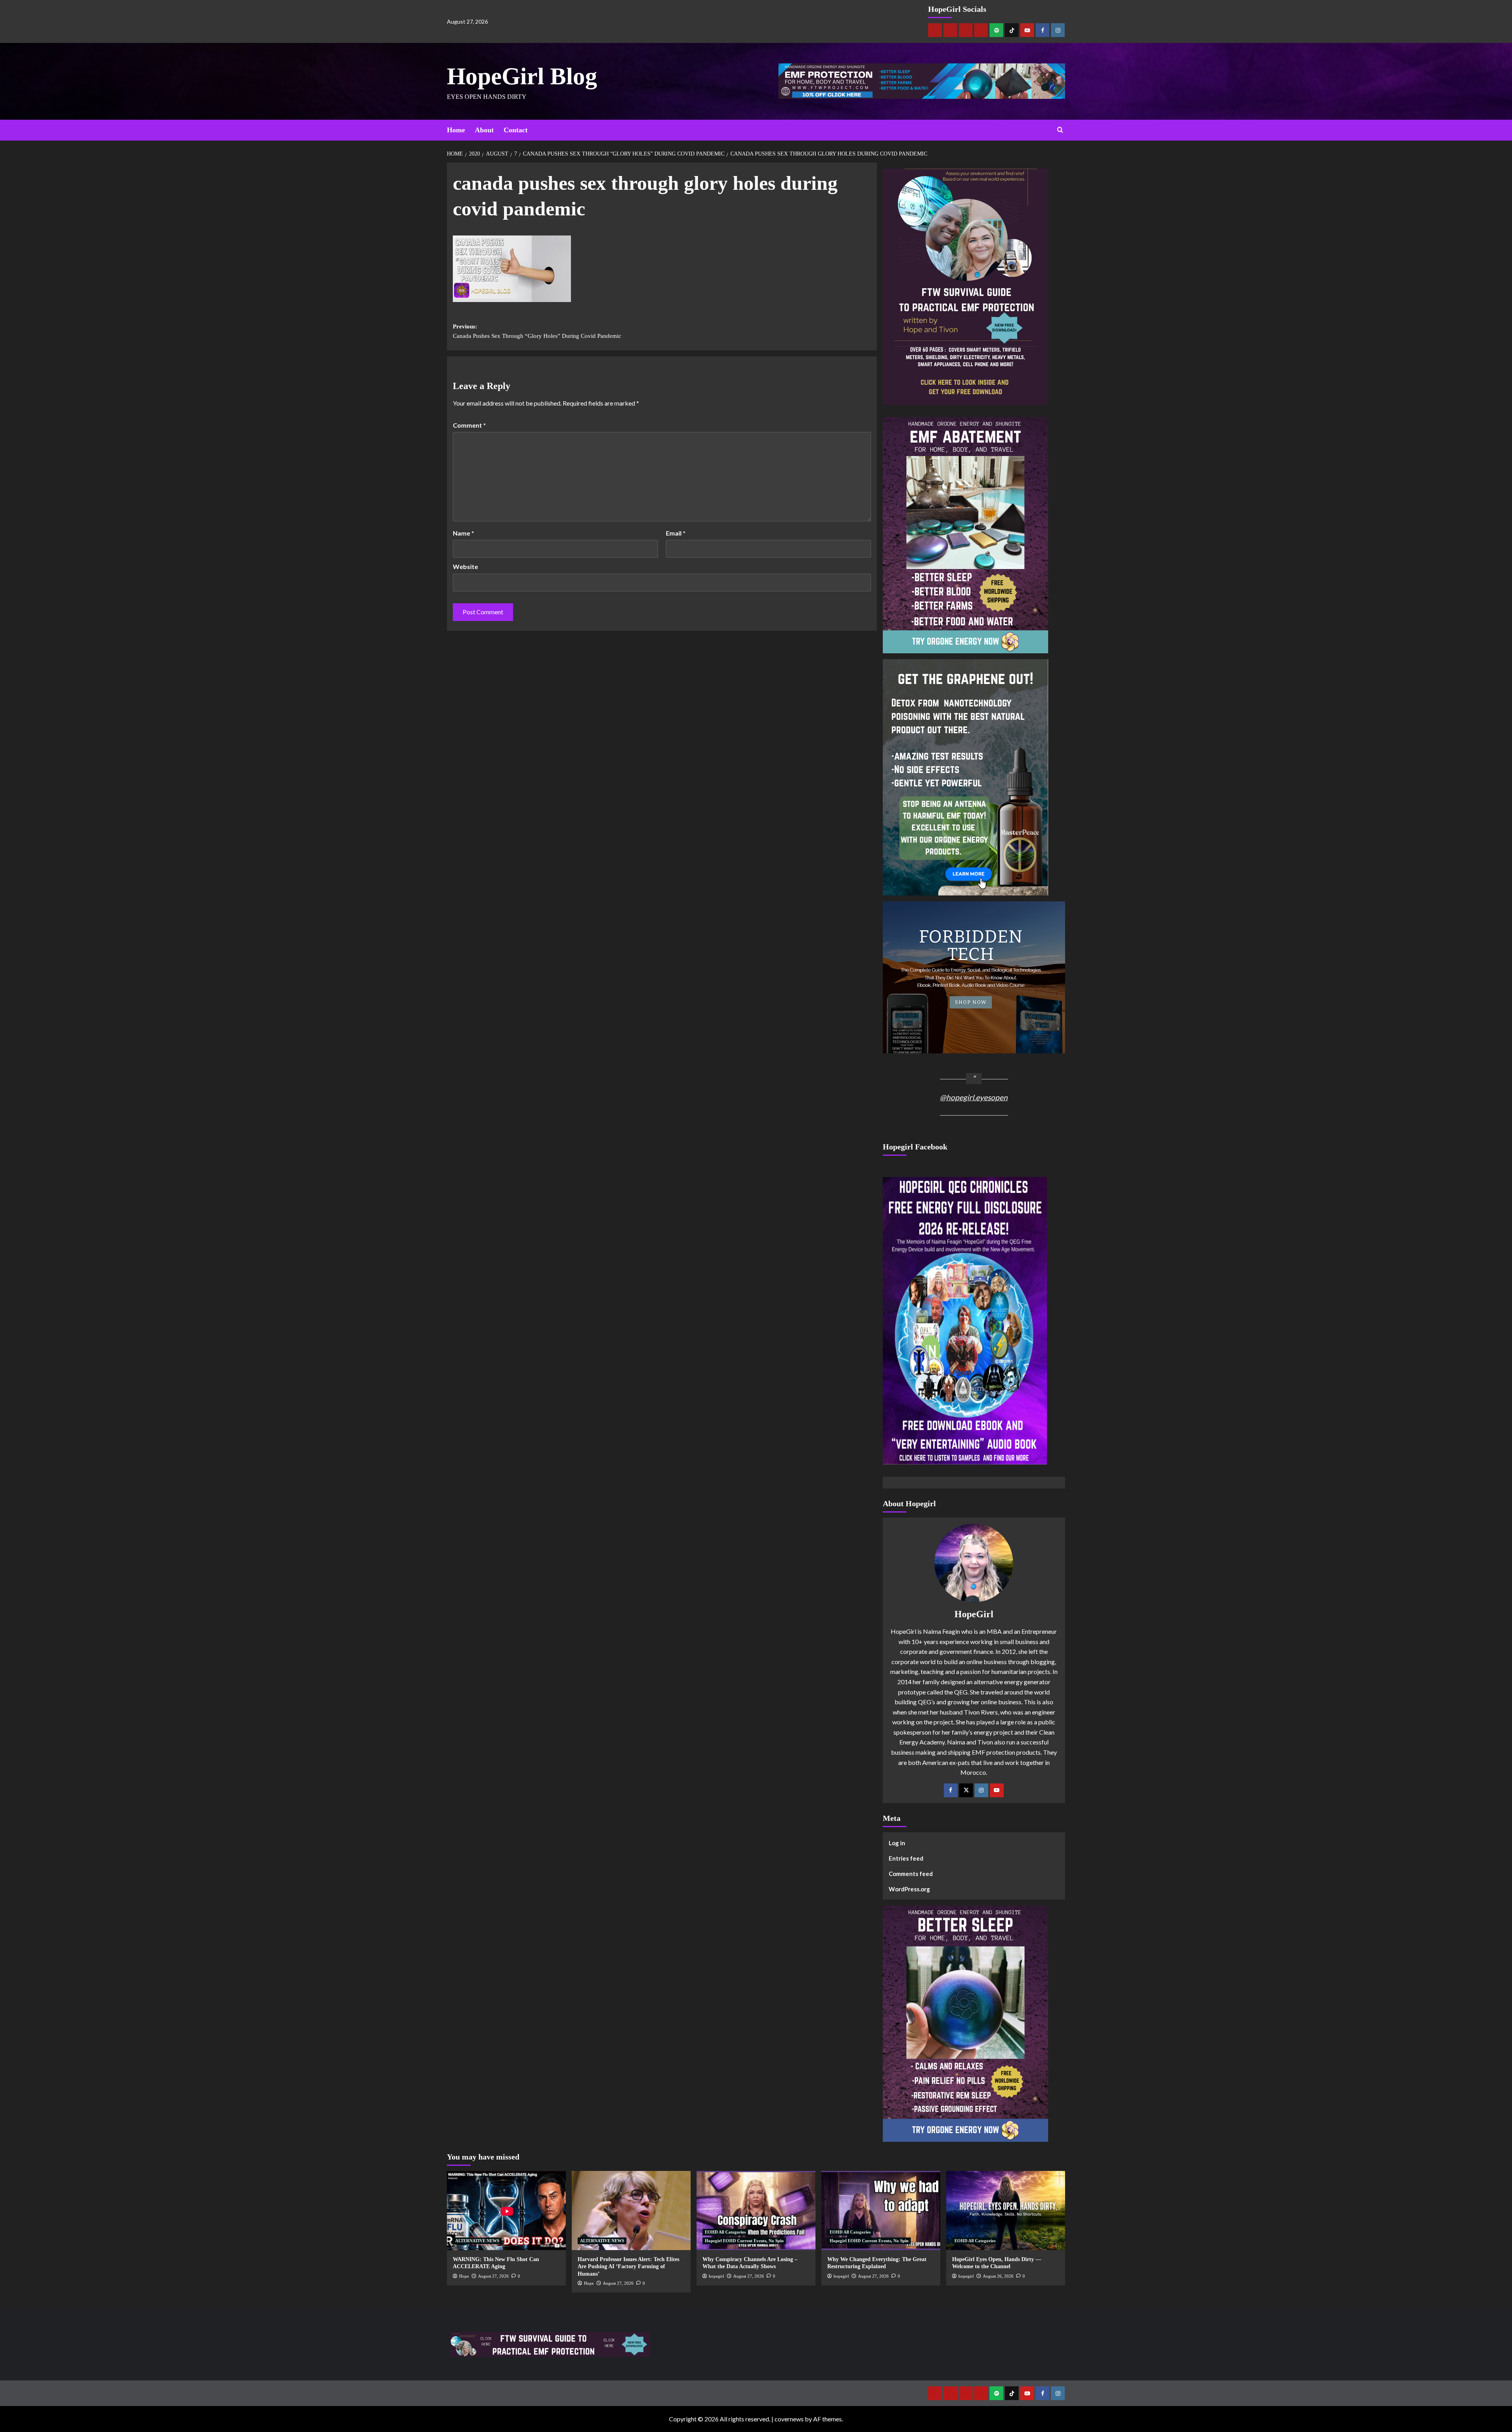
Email (676, 533)
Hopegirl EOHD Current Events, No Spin (744, 2241)
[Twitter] (966, 1790)
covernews (789, 2419)
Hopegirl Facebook (915, 1147)
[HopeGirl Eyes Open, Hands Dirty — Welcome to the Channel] (1006, 2210)
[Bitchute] (950, 30)
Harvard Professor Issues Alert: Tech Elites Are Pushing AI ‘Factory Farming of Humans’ (628, 2266)
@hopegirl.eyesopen (974, 1097)
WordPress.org (909, 1889)
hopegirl (716, 2276)
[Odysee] (966, 30)
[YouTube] (997, 1790)
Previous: (537, 331)
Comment (469, 425)
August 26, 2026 (998, 2276)
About (484, 130)
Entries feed (906, 1858)
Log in (897, 1843)
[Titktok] (1012, 30)
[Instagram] (1058, 30)
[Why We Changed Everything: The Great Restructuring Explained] (881, 2210)
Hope (464, 2276)
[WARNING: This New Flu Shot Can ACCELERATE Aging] (506, 2210)
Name (463, 533)
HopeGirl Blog (522, 76)
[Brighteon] (981, 30)
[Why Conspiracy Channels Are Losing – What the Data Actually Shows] (756, 2210)
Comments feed (911, 1874)
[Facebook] (1042, 30)
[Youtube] (1027, 30)
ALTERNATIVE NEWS (477, 2241)
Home (456, 130)
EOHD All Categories (725, 2232)
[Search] (1060, 130)
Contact (516, 130)
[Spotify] (996, 30)
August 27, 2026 (493, 2276)
